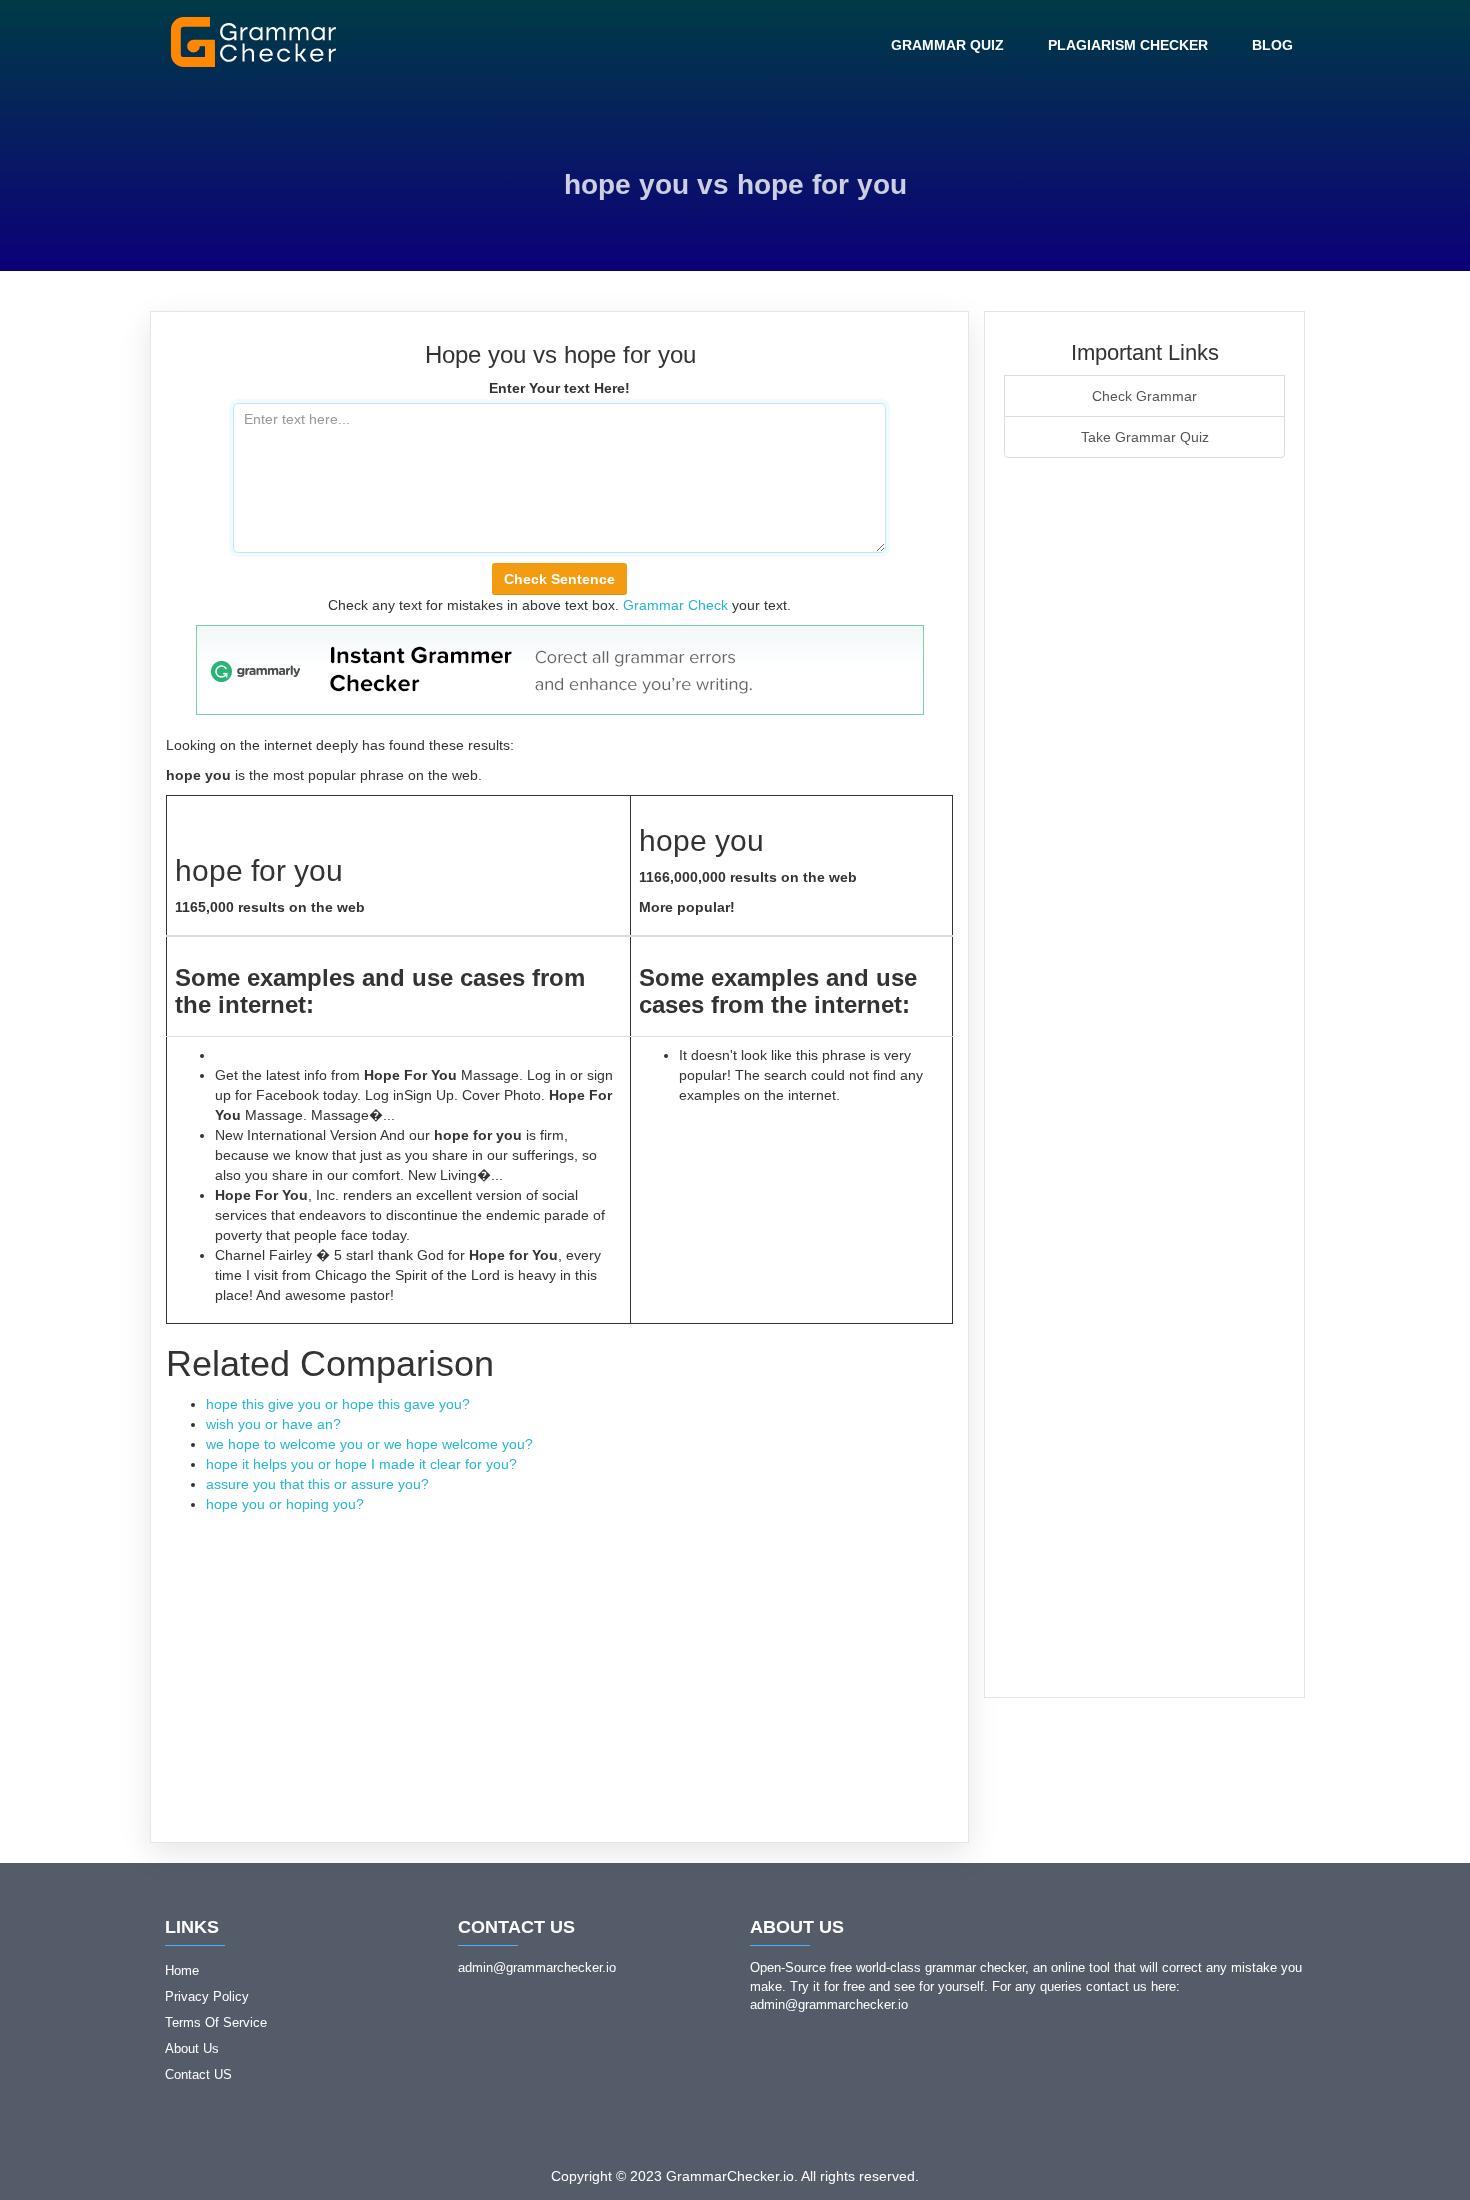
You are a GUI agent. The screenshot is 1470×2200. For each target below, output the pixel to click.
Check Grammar (1144, 396)
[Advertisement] (559, 1664)
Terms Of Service (216, 2022)
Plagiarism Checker (1128, 45)
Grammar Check (675, 605)
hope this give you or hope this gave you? (338, 1404)
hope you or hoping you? (285, 1504)
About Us (192, 2048)
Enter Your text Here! (559, 388)
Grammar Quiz (947, 45)
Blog (1272, 45)
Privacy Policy (207, 1996)
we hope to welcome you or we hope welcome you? (369, 1444)
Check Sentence (559, 579)
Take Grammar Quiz (1145, 437)
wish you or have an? (273, 1424)
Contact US (198, 2074)
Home (182, 1970)
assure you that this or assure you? (317, 1484)
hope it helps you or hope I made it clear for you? (361, 1464)
